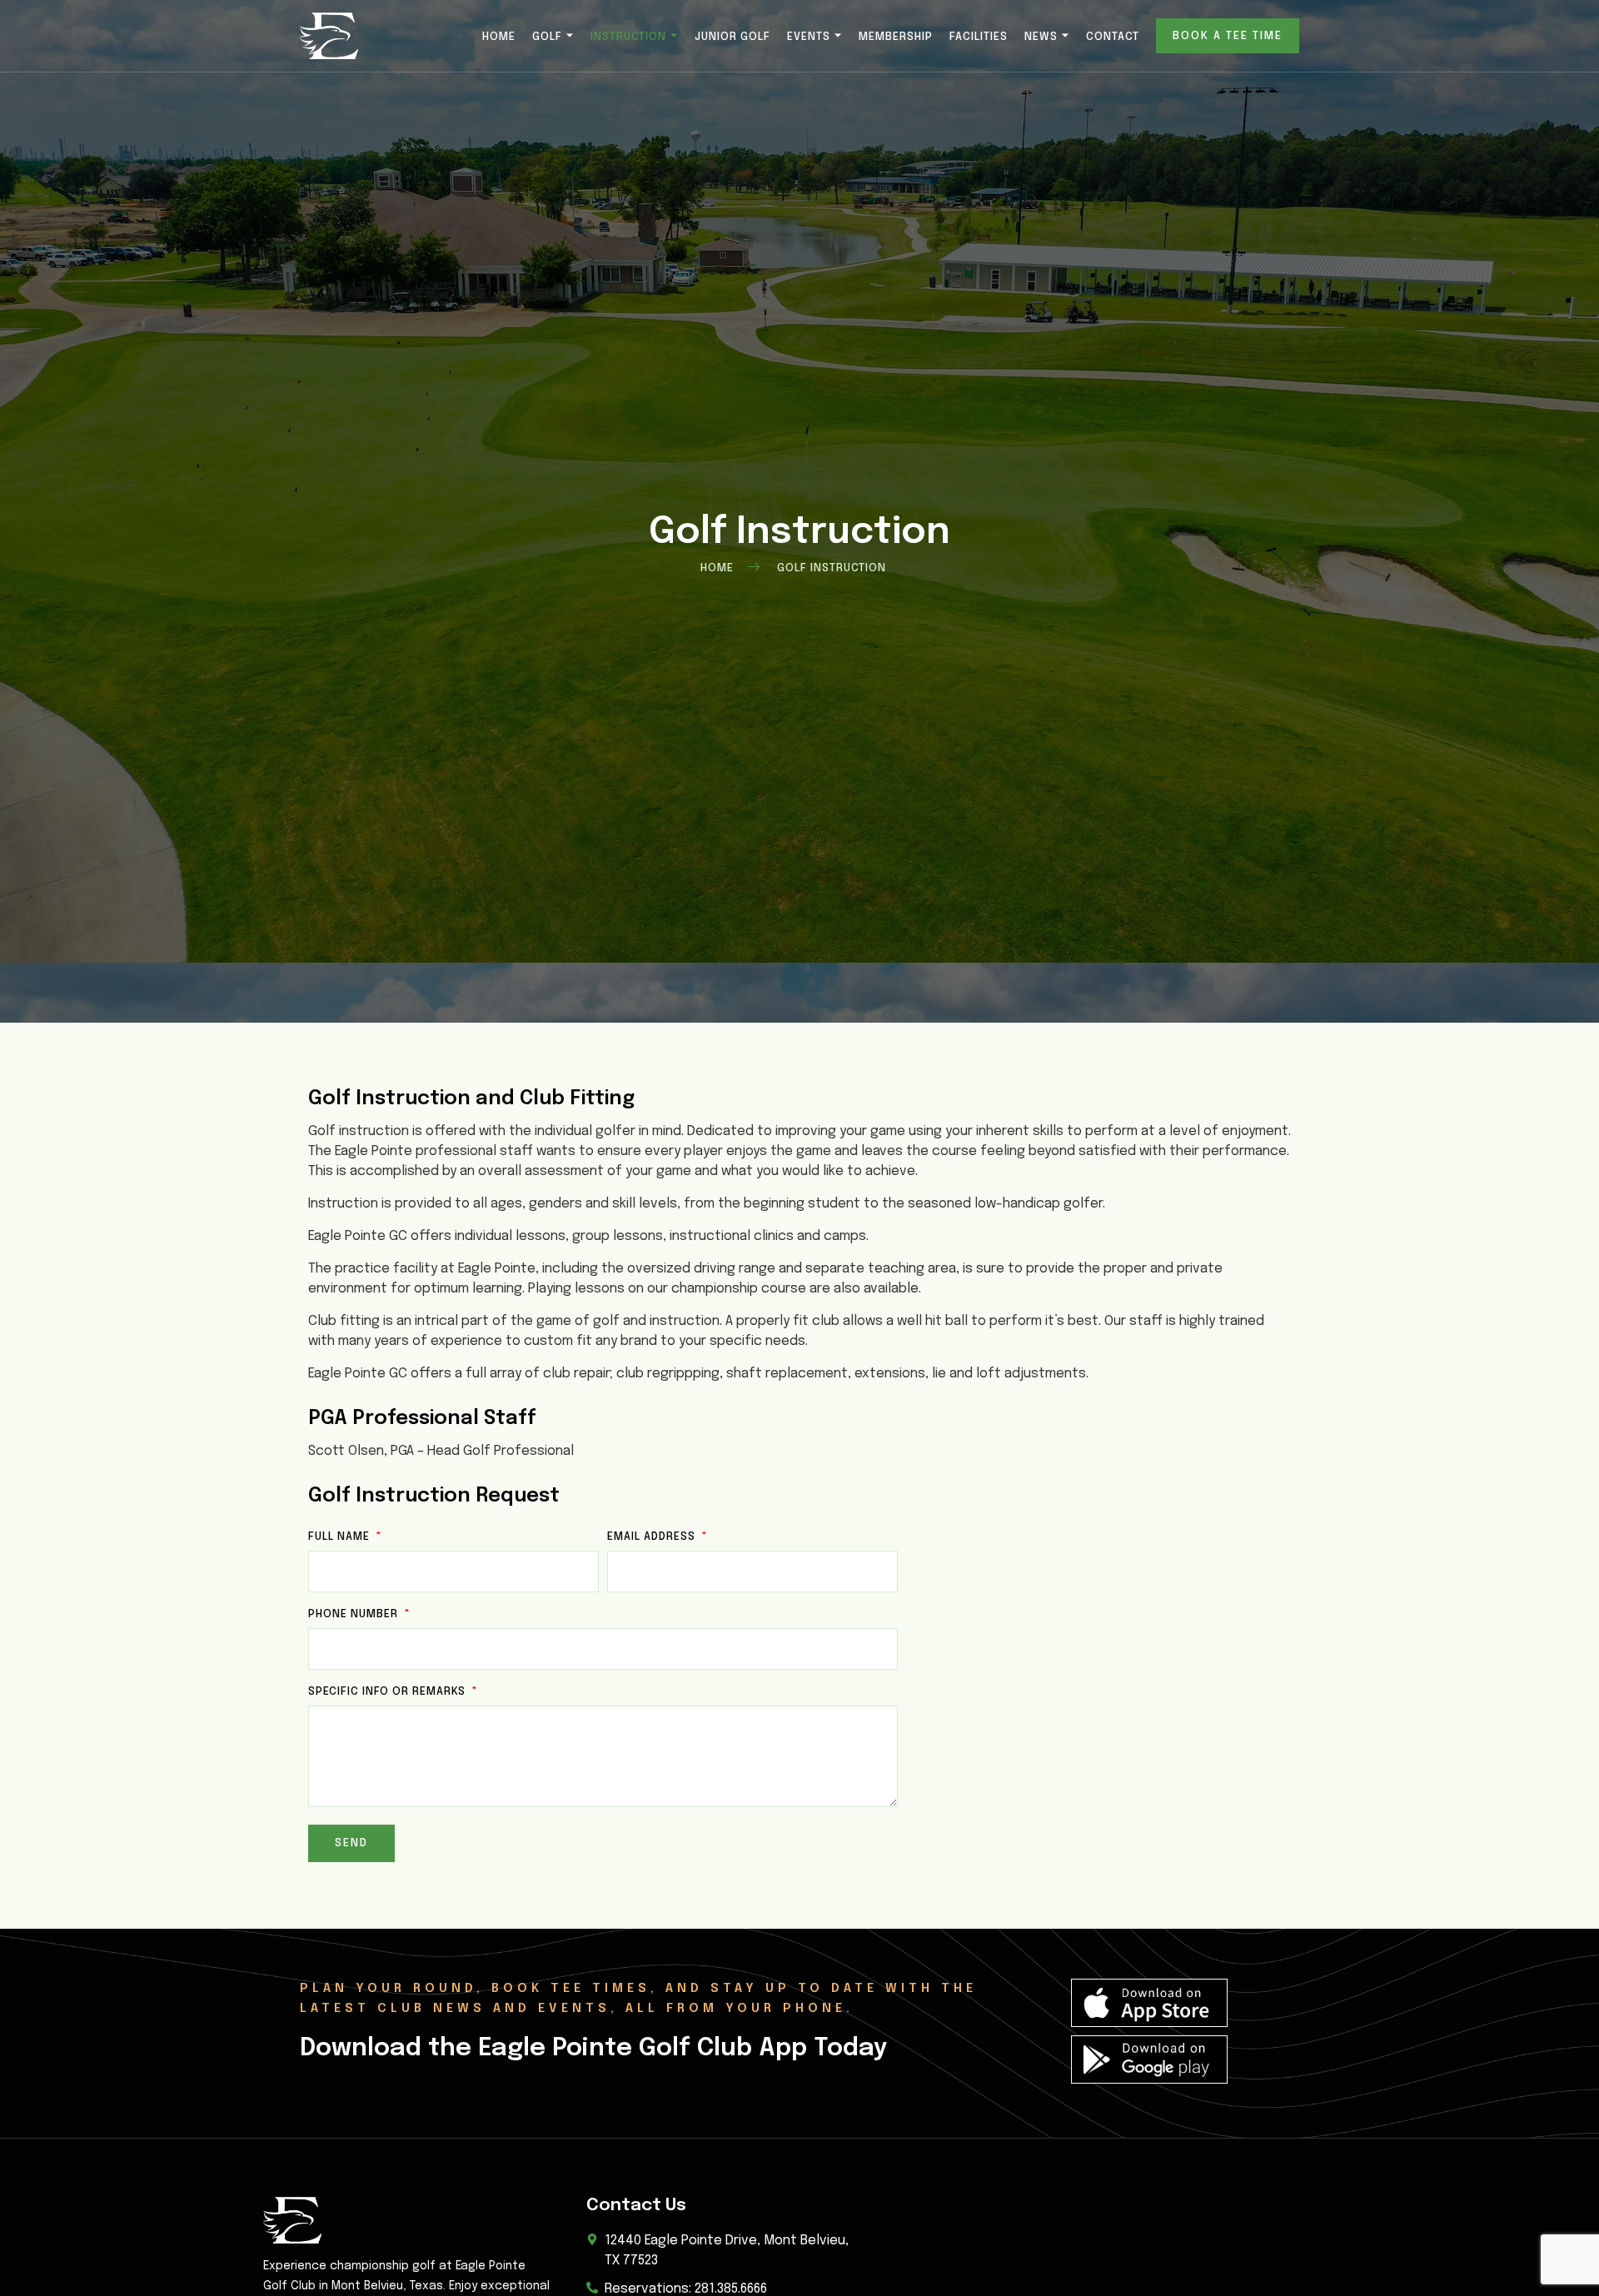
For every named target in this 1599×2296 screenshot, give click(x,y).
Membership (896, 37)
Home (499, 37)
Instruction (628, 37)
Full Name (341, 1537)
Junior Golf (732, 37)
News (1041, 37)
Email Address (653, 1537)
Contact (1113, 37)
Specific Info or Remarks (389, 1692)
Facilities (979, 37)
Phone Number (355, 1614)
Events (809, 37)
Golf (547, 37)
